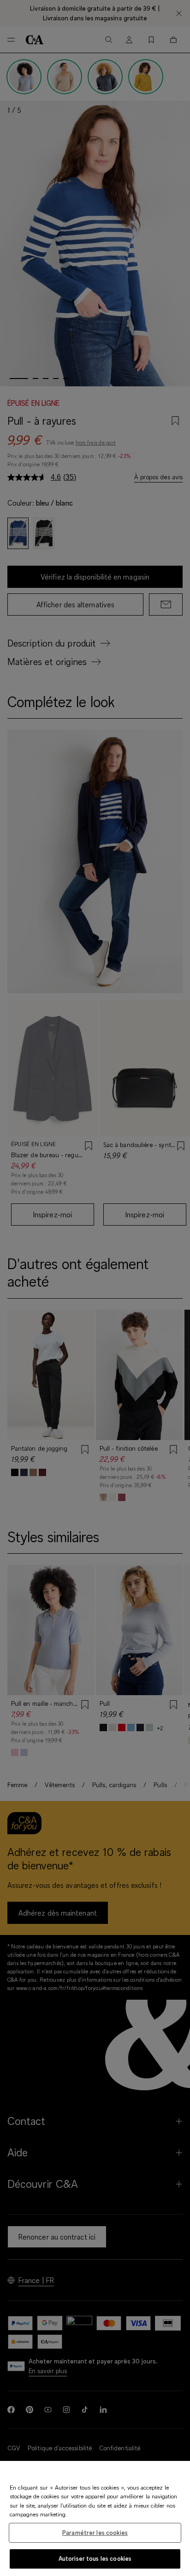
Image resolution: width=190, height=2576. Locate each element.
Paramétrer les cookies (95, 2533)
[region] (95, 2518)
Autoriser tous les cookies (95, 2558)
